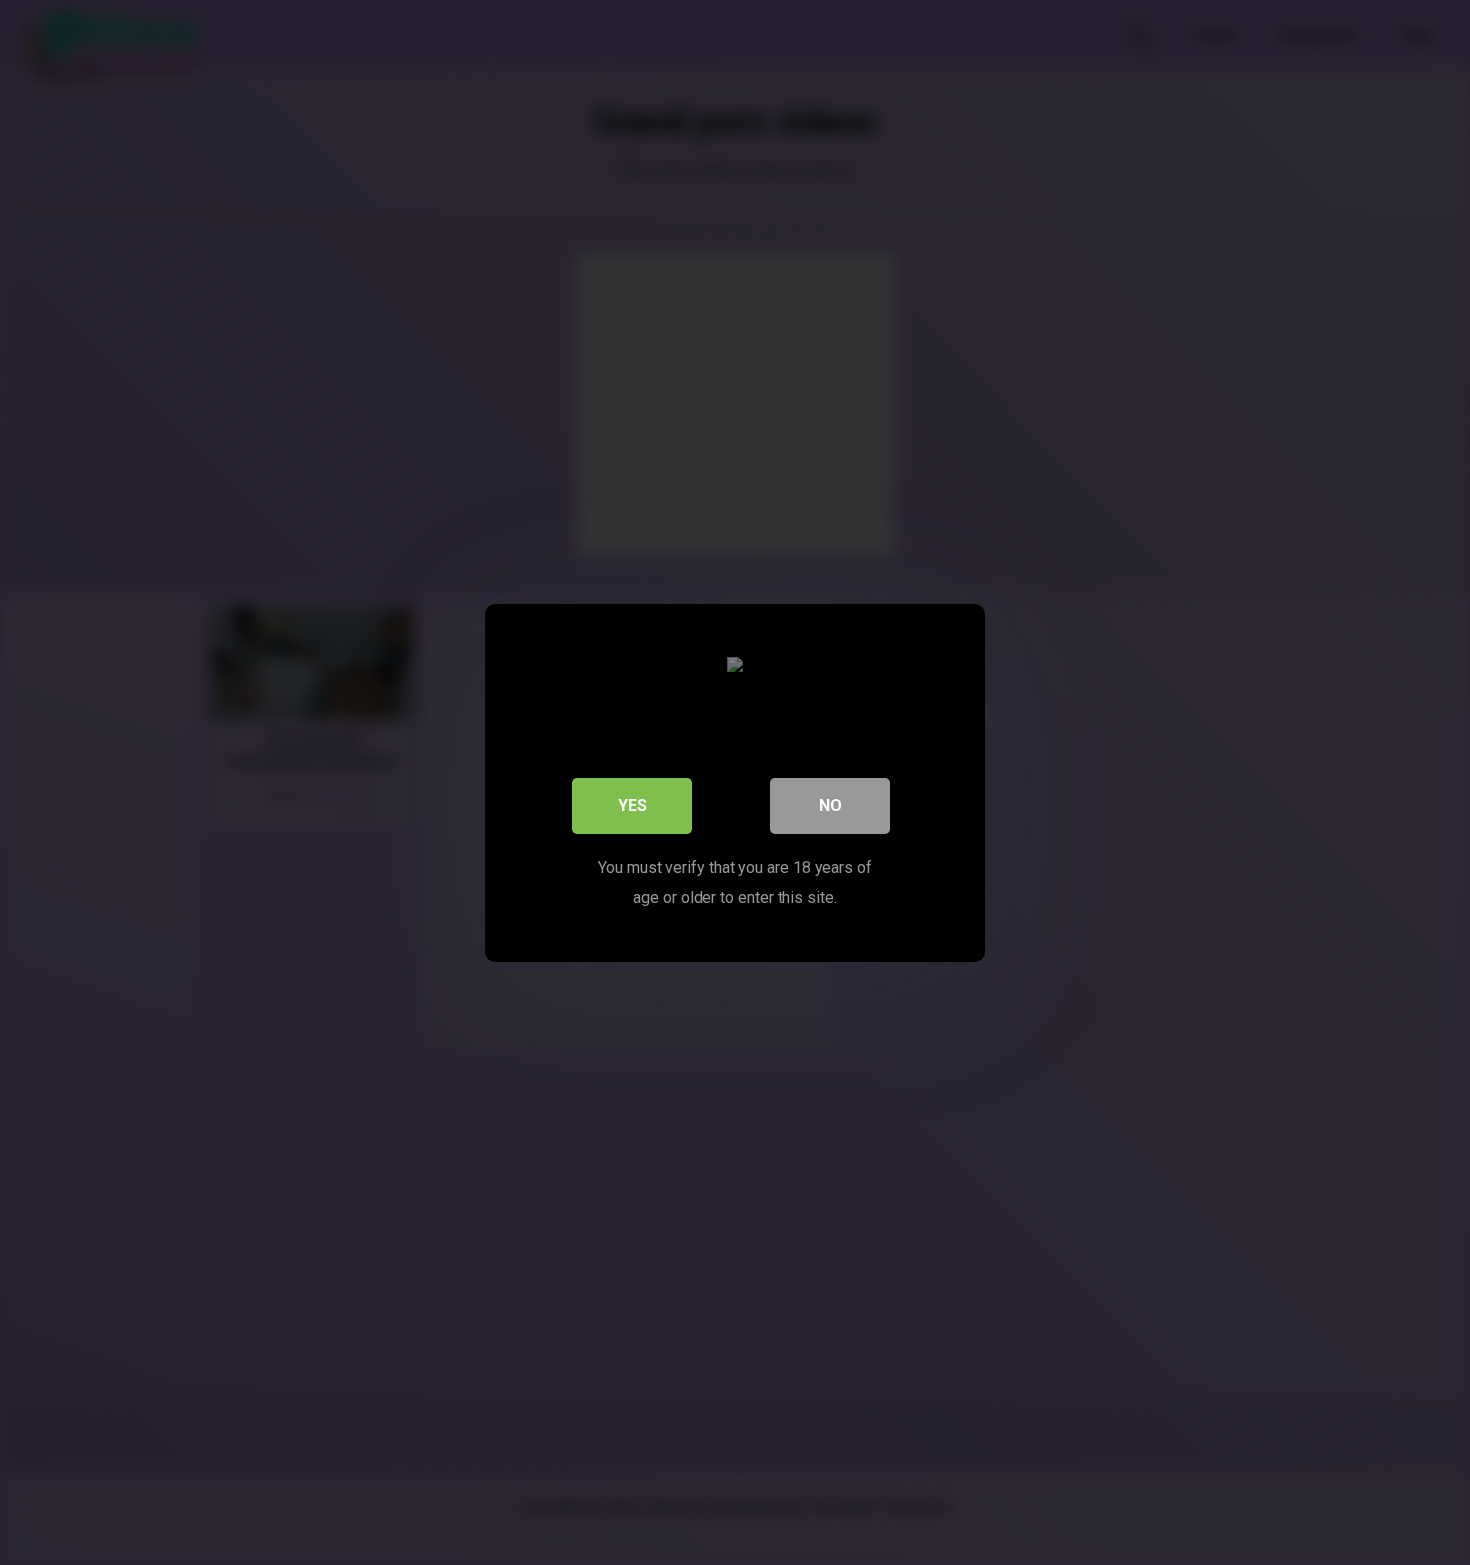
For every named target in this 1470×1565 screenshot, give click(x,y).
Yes (632, 804)
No (830, 804)
